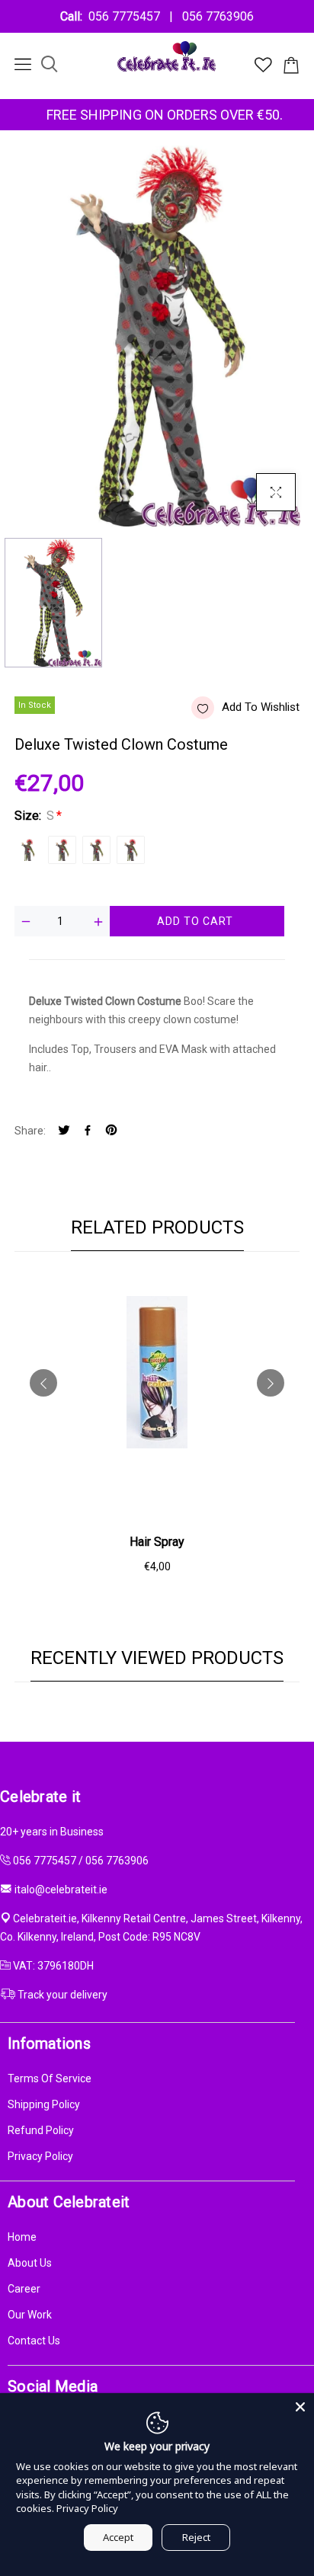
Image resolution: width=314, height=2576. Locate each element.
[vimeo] (111, 1131)
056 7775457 (127, 16)
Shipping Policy (44, 2104)
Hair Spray (157, 1542)
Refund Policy (41, 2130)
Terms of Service (50, 2078)
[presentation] (43, 1383)
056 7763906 (215, 16)
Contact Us (34, 2341)
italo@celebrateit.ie (61, 1890)
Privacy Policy (40, 2156)
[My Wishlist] (263, 69)
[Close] (300, 2407)
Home (22, 2237)
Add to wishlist (261, 707)
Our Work (30, 2315)
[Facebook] (88, 1131)
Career (24, 2289)
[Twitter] (64, 1131)
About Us (30, 2263)
